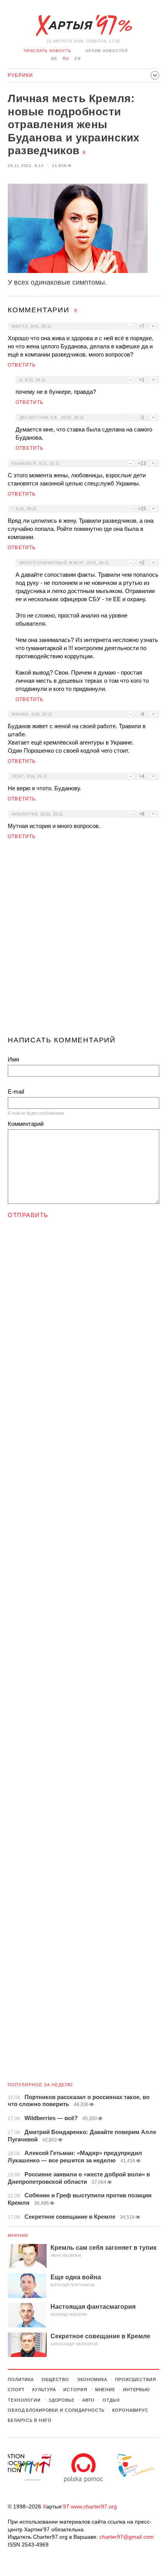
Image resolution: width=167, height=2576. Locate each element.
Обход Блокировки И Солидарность (56, 2410)
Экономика (92, 2379)
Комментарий (26, 1124)
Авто (89, 2400)
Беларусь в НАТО (30, 2420)
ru (66, 58)
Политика (21, 2379)
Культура (44, 2390)
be (54, 58)
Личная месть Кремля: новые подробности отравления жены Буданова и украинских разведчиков (74, 124)
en (78, 58)
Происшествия (136, 2379)
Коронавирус (130, 2410)
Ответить (22, 365)
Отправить (28, 1215)
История (75, 2390)
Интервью (137, 2390)
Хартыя (83, 26)
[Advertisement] (83, 941)
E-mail (16, 1091)
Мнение (18, 2235)
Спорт (16, 2390)
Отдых (111, 2400)
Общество (55, 2379)
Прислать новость (48, 51)
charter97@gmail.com (127, 2537)
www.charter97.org (94, 2506)
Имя (13, 1059)
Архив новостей (107, 51)
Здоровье (62, 2400)
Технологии (24, 2400)
